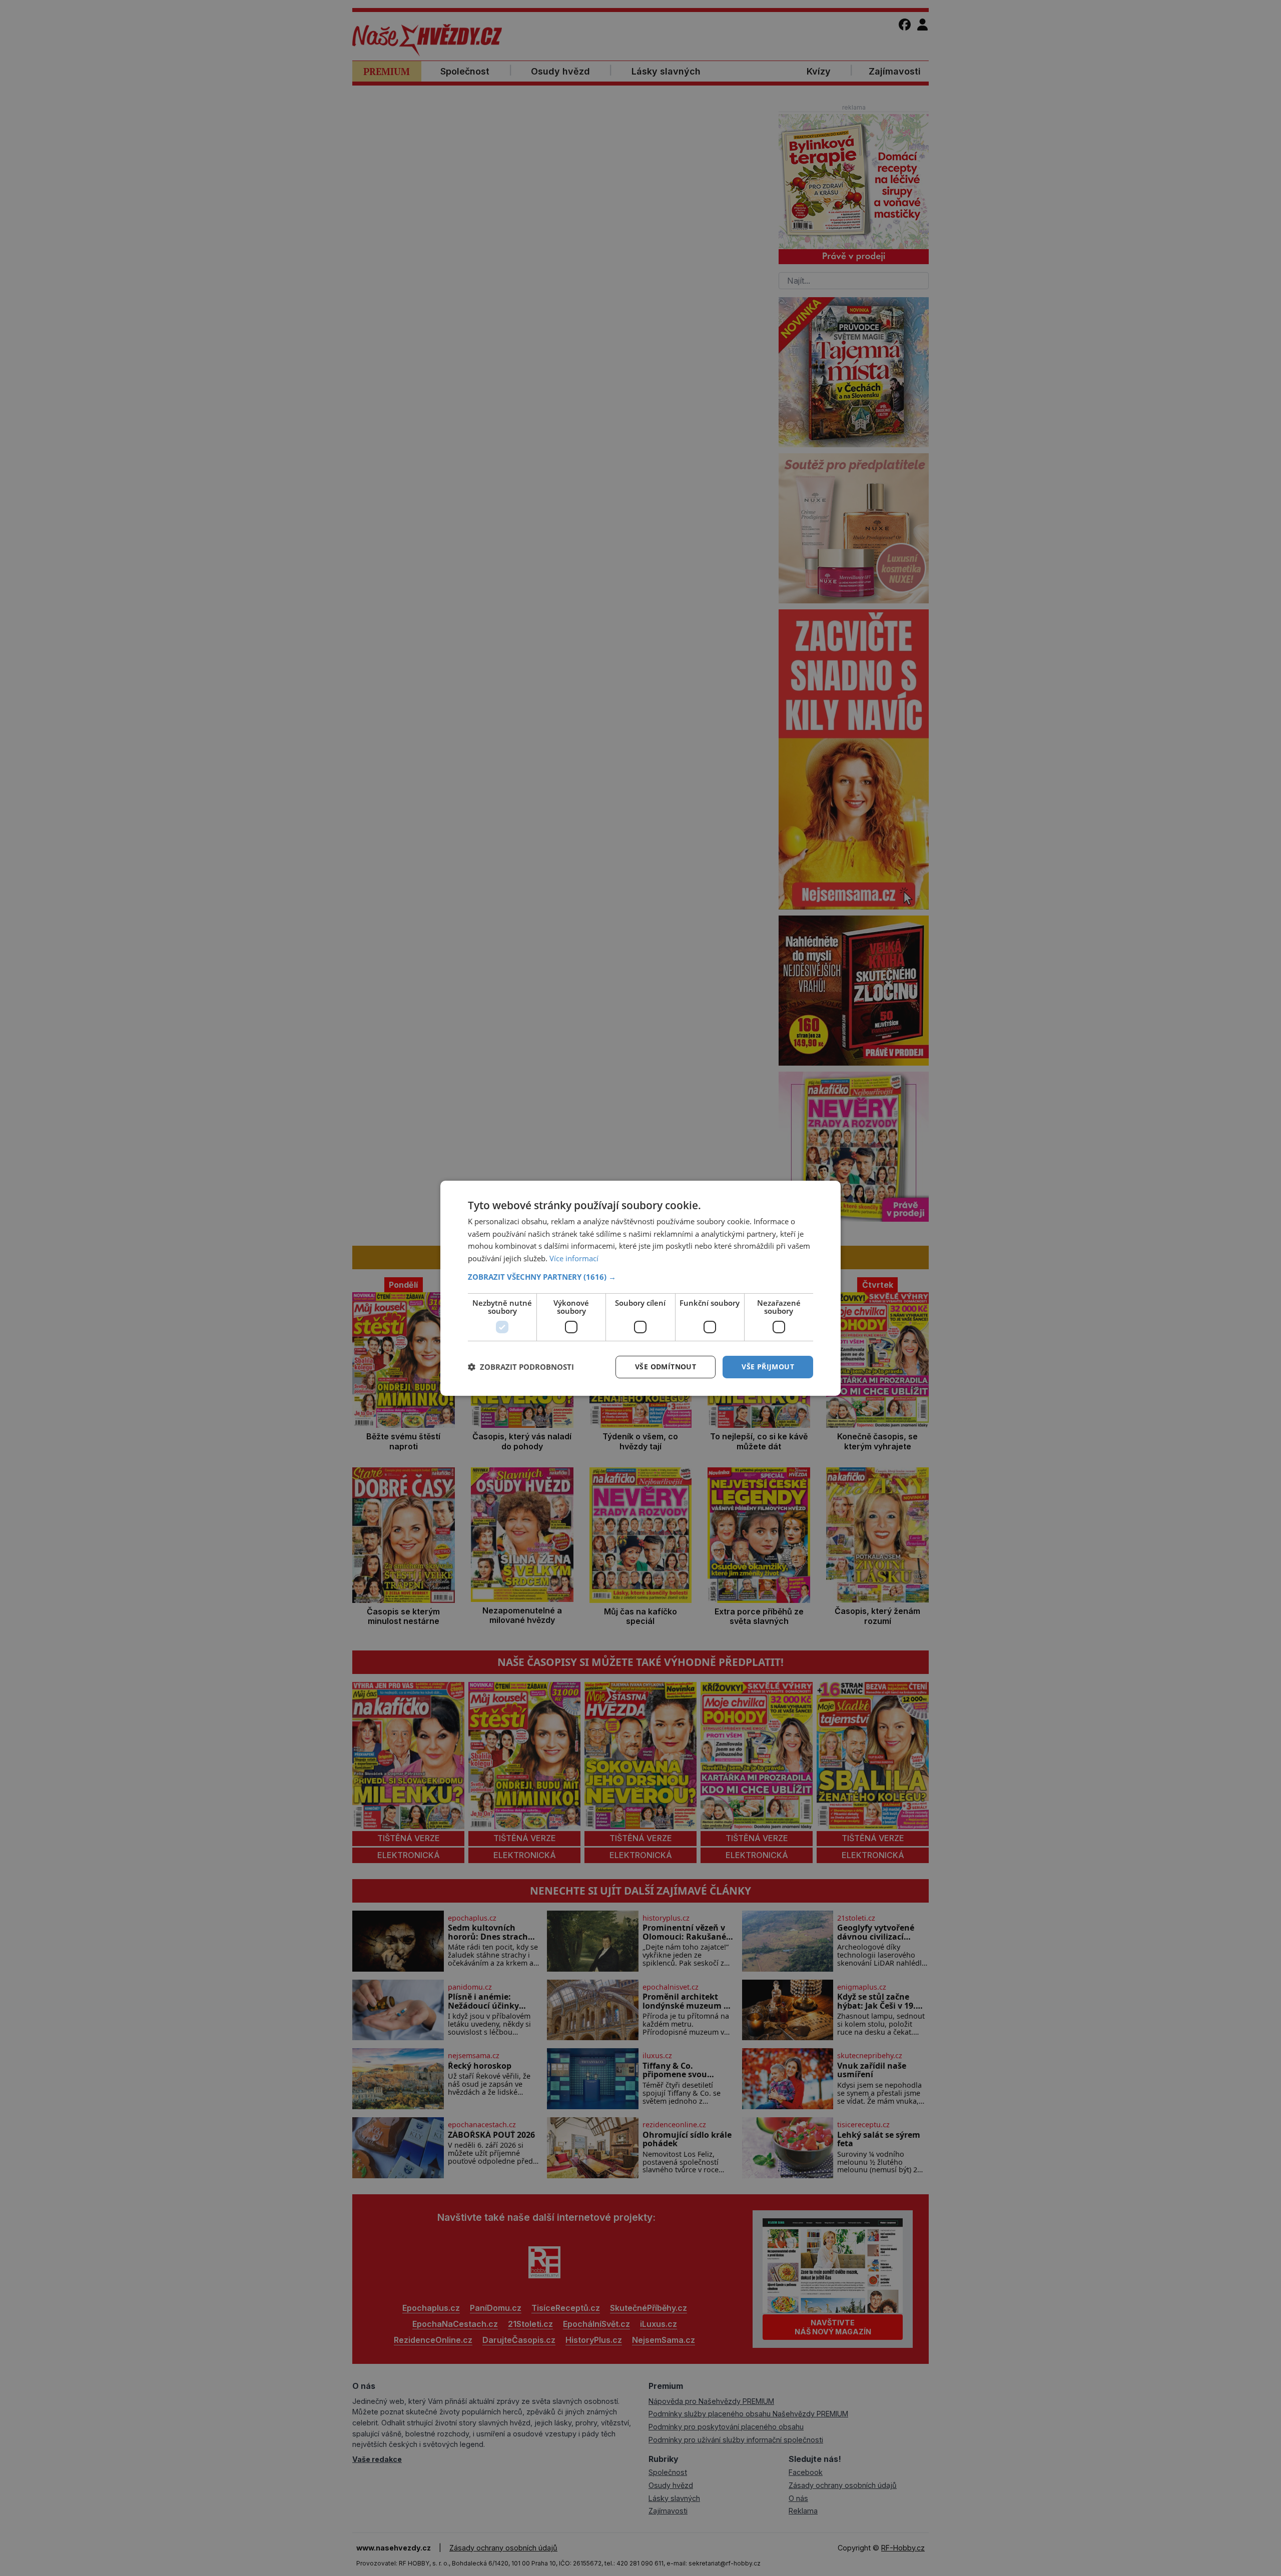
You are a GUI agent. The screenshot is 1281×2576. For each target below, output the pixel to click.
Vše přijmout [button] (768, 1367)
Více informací (574, 1258)
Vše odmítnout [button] (666, 1367)
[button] (640, 1277)
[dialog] (640, 1288)
